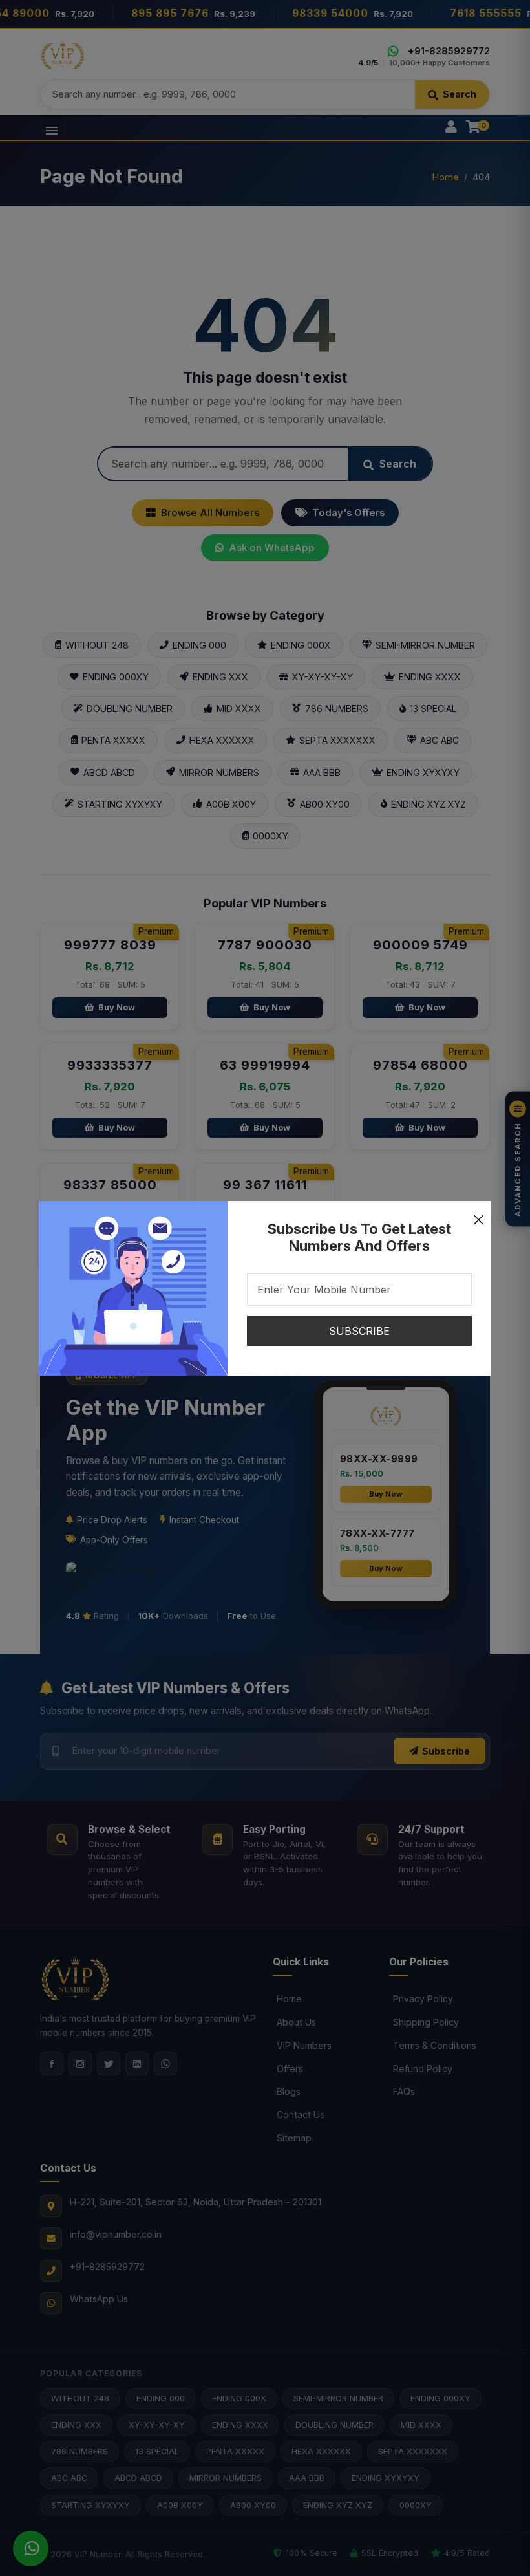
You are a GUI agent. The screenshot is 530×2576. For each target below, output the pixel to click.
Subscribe (359, 1331)
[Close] (478, 1214)
